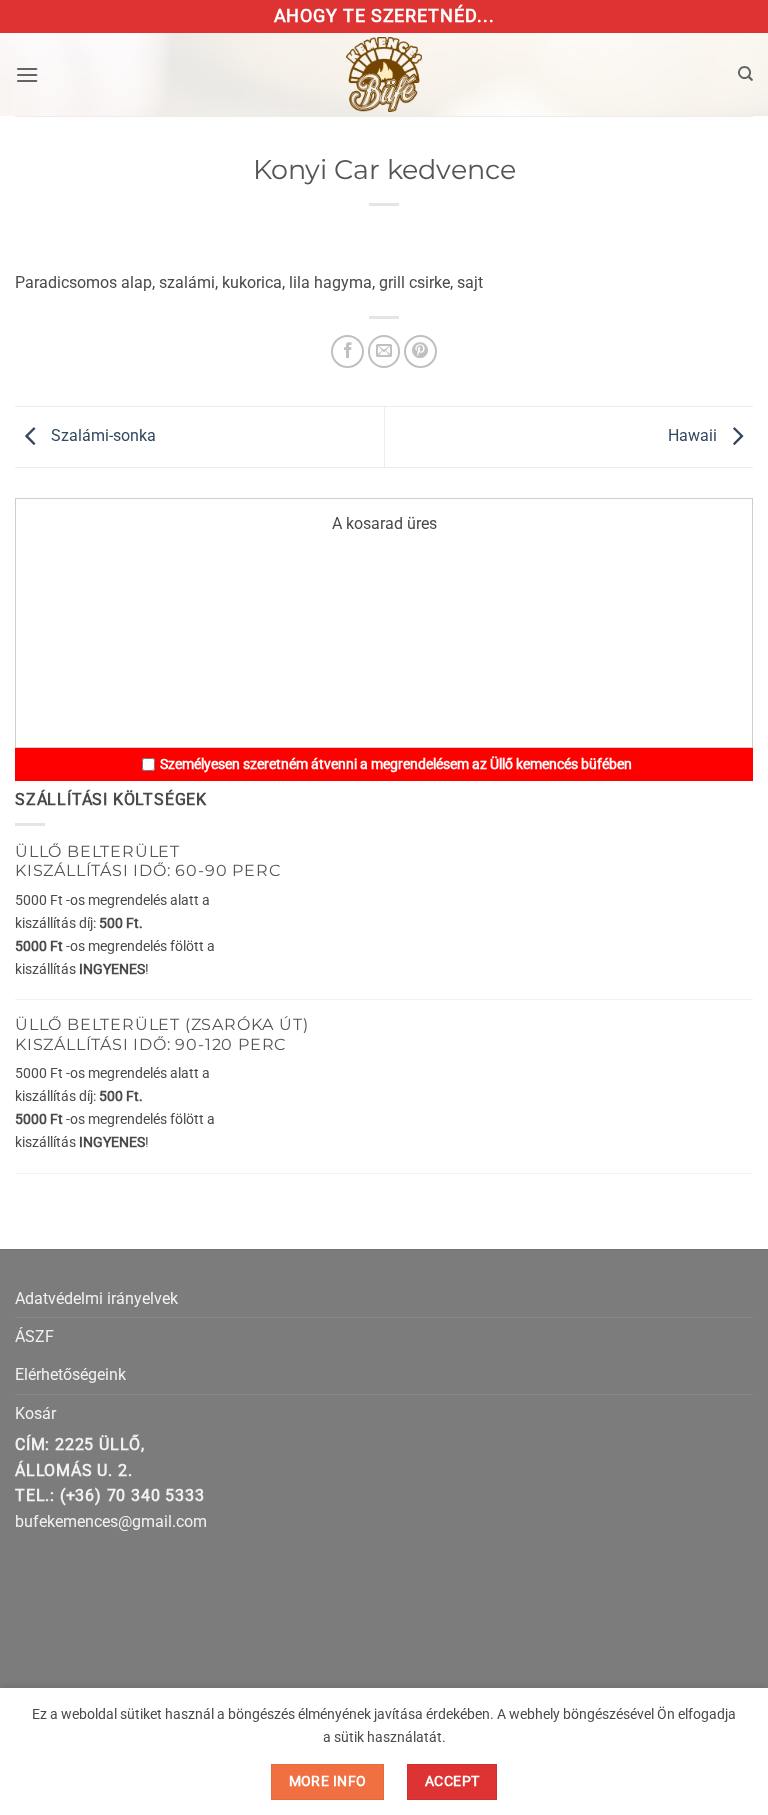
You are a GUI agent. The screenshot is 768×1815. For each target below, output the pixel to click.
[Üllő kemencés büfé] (384, 74)
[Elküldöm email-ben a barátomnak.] (384, 351)
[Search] (745, 74)
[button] (27, 74)
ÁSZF (34, 1336)
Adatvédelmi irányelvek (96, 1298)
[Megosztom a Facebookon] (347, 351)
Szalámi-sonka (101, 435)
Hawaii (694, 435)
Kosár (35, 1413)
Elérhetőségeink (70, 1374)
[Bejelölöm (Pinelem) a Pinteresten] (420, 351)
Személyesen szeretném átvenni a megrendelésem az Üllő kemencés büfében (396, 764)
